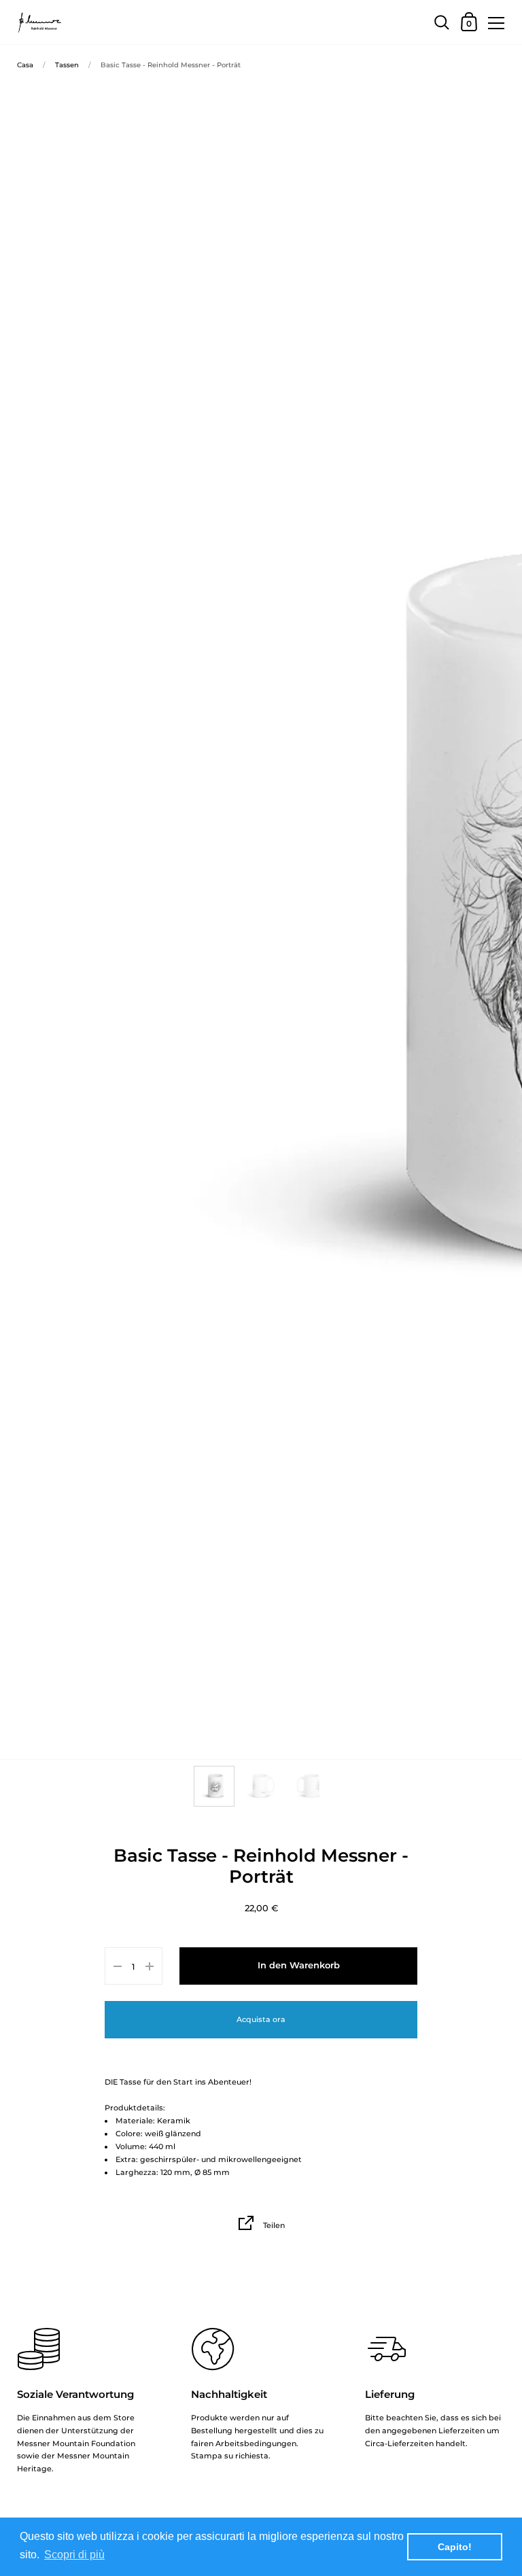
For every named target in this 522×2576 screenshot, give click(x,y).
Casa (25, 65)
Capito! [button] (455, 2547)
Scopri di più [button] (74, 2555)
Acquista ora (261, 2019)
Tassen (67, 65)
